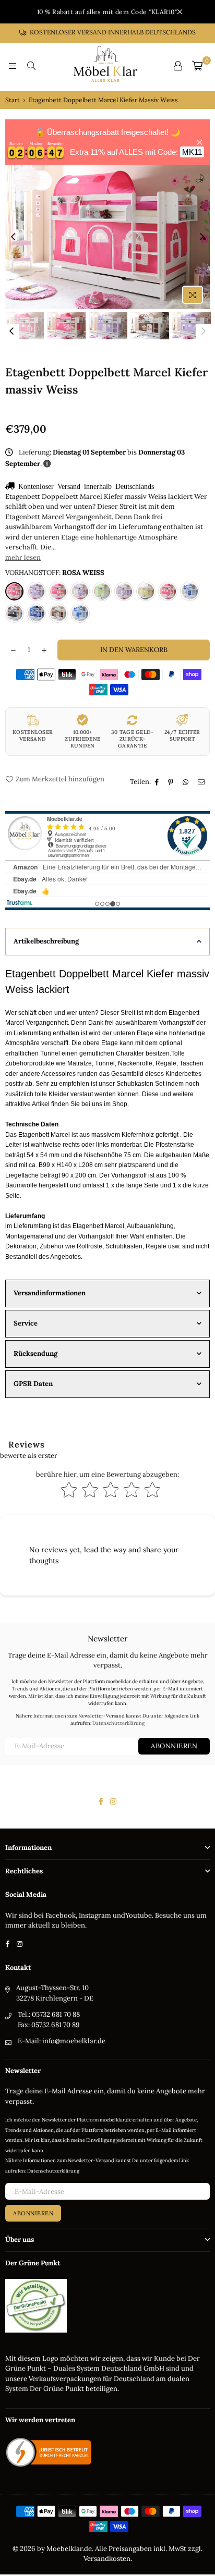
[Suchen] (31, 66)
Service (26, 1323)
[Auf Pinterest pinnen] (172, 782)
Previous (13, 237)
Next (202, 237)
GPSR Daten (33, 1384)
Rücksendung (35, 1353)
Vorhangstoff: (55, 573)
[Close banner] (200, 142)
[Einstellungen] (178, 66)
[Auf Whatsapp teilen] (187, 782)
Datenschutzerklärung (118, 1723)
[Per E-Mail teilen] (202, 782)
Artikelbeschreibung (46, 941)
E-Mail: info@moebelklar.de (62, 2041)
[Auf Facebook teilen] (158, 782)
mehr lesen (23, 557)
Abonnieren (174, 1746)
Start (13, 100)
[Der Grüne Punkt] (36, 2330)
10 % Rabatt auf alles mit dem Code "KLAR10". (108, 12)
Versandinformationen (50, 1293)
